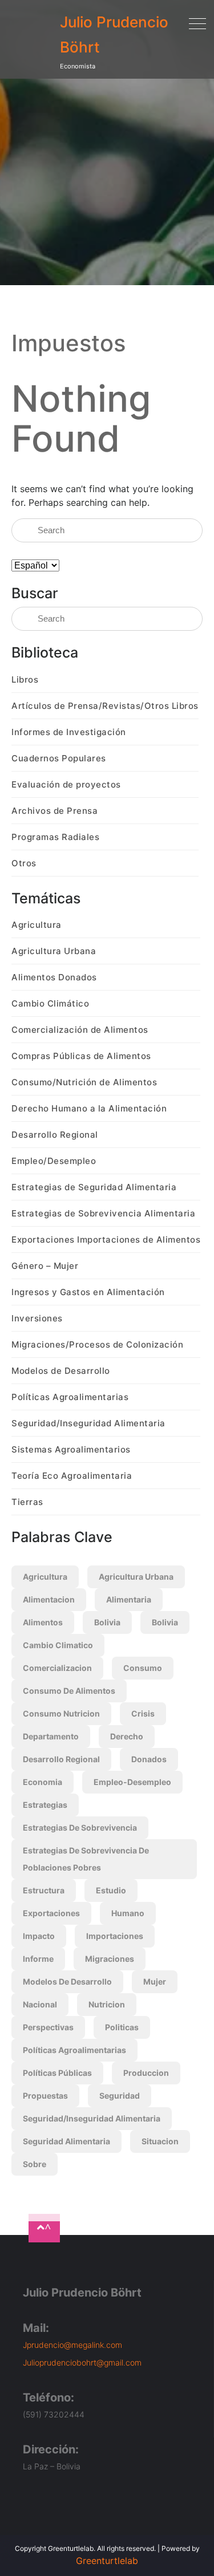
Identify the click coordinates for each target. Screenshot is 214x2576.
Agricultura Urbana (54, 951)
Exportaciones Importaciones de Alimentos (106, 1240)
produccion (146, 2073)
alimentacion (49, 1599)
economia (43, 1782)
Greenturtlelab (107, 2561)
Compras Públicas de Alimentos (81, 1056)
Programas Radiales (55, 837)
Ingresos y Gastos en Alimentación (88, 1292)
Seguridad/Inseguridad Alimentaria (88, 1423)
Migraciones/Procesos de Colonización (97, 1344)
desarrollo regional (61, 1759)
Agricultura (37, 925)
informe (38, 1959)
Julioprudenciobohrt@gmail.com (82, 2362)
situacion (160, 2141)
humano (128, 1913)
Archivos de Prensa (54, 811)
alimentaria (129, 1599)
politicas (122, 2027)
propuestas (45, 2096)
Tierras (27, 1502)
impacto (39, 1936)
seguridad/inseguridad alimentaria (92, 2118)
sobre (35, 2164)
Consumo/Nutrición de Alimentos (84, 1082)
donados (149, 1759)
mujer (155, 1981)
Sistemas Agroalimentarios (71, 1449)
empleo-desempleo (132, 1782)
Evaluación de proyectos (66, 784)
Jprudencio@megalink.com (72, 2345)
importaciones (115, 1936)
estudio (111, 1890)
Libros (25, 680)
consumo (143, 1668)
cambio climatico (58, 1645)
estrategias (45, 1805)
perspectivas (48, 2027)
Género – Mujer (45, 1266)
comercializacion (57, 1668)
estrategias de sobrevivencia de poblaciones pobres (86, 1859)
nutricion (107, 2004)
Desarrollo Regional (55, 1135)
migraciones (110, 1959)
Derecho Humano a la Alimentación (89, 1108)
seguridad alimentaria (66, 2141)
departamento (51, 1736)
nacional (40, 2004)
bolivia (107, 1622)
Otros (24, 863)
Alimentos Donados (54, 977)
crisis (143, 1713)
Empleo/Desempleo (54, 1161)
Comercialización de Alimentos (80, 1030)
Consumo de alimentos (69, 1691)
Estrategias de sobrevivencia (80, 1827)
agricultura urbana (136, 1577)
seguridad (120, 2096)
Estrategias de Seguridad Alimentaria (94, 1187)
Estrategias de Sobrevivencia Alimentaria (103, 1213)
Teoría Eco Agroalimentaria (72, 1476)
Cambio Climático (50, 1003)
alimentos (43, 1622)
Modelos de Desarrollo (61, 1371)
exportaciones (51, 1913)
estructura (44, 1890)
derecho (127, 1736)
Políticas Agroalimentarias (70, 1397)
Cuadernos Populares (59, 758)
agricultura (45, 1577)
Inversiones (37, 1318)
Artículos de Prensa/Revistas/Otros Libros (105, 706)
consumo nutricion (61, 1713)
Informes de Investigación (69, 732)
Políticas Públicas (57, 2073)
